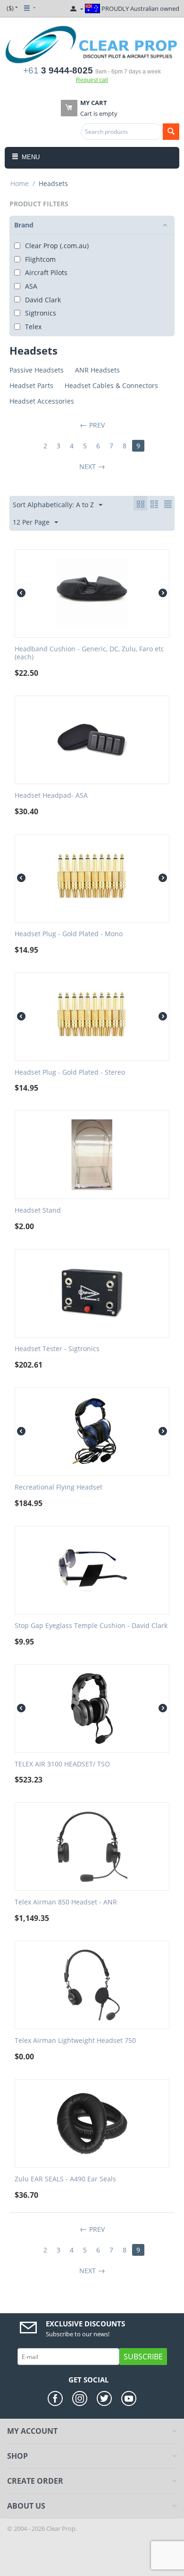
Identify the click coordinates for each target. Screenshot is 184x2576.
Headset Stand (38, 1211)
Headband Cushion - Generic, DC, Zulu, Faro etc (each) (89, 653)
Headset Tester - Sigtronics (57, 1349)
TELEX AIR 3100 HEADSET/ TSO (62, 1764)
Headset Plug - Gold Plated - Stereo (70, 1073)
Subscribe (143, 2357)
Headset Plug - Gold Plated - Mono (69, 934)
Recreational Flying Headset (59, 1487)
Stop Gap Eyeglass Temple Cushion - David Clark (91, 1626)
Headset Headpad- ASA (51, 796)
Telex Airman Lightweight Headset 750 (75, 2041)
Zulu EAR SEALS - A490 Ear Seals (65, 2179)
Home (20, 183)
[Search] (171, 132)
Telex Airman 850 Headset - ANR (66, 1902)
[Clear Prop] (92, 44)
